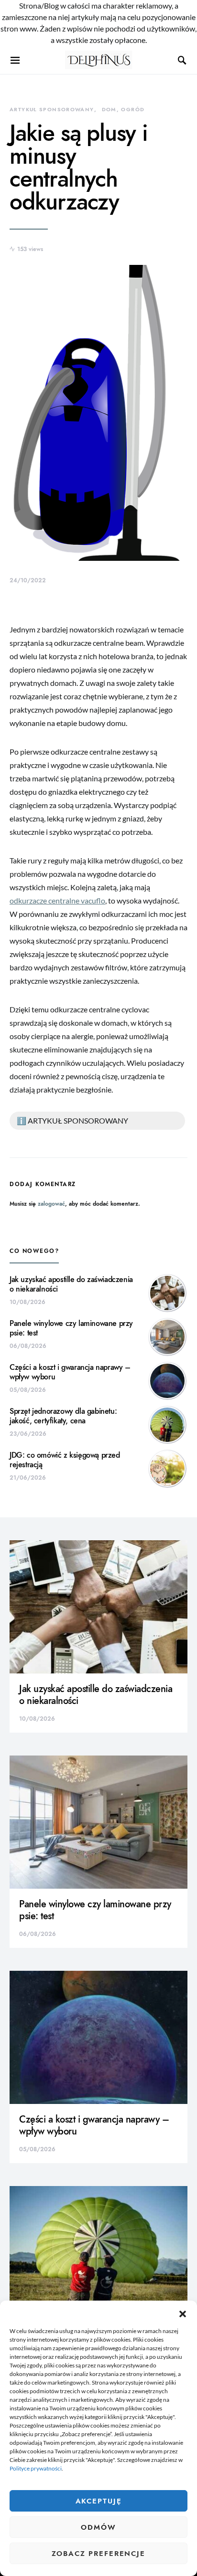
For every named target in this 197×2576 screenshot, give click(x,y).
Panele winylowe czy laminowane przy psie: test (71, 1328)
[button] (183, 2313)
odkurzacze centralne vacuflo (57, 900)
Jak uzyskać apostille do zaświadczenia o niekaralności (71, 1284)
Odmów (98, 2527)
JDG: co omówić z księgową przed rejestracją (65, 1460)
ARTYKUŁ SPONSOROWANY (52, 110)
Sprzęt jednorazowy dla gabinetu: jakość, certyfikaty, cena (63, 1416)
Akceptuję (99, 2501)
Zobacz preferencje (98, 2554)
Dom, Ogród (123, 110)
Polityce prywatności (36, 2468)
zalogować (51, 1204)
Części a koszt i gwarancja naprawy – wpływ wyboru (70, 1372)
